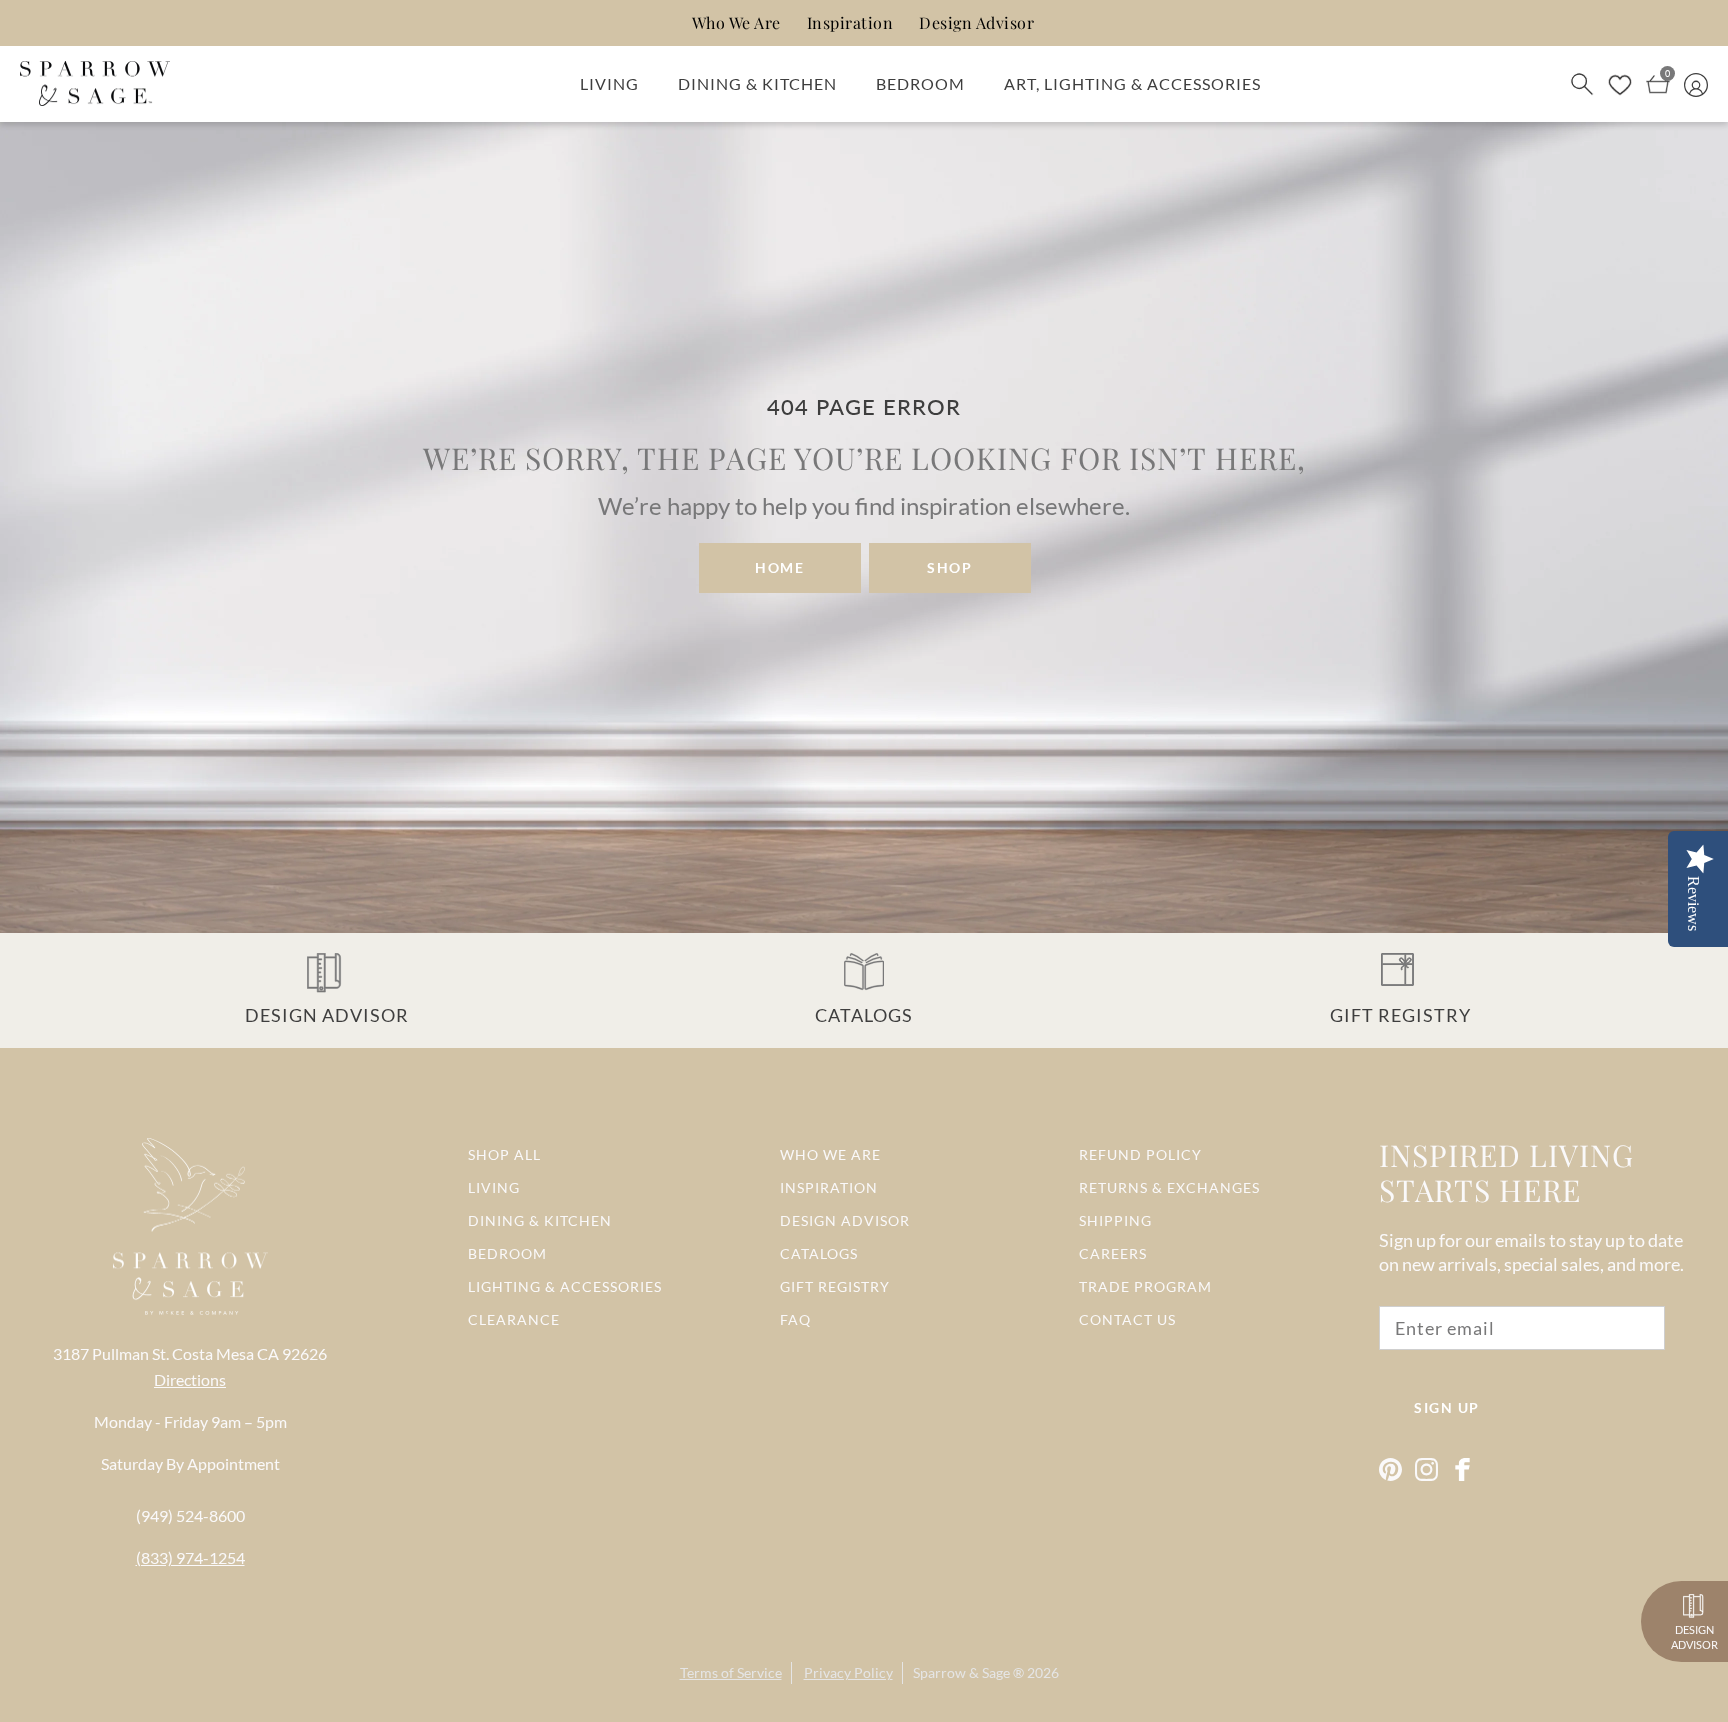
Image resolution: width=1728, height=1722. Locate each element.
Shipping (1115, 1220)
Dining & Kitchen (757, 83)
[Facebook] (1462, 1469)
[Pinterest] (1390, 1469)
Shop (949, 567)
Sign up (1447, 1407)
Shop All (504, 1154)
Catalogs (819, 1253)
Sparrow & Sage (961, 1672)
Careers (1113, 1253)
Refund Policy (1140, 1154)
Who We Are (736, 22)
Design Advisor (976, 22)
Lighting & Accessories (565, 1286)
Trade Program (1145, 1286)
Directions (190, 1379)
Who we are (830, 1154)
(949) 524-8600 (190, 1515)
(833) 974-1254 (190, 1557)
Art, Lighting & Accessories (1132, 83)
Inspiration (850, 22)
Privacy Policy (848, 1672)
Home (779, 567)
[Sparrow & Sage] (95, 84)
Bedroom (920, 83)
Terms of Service (731, 1672)
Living (609, 83)
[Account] (1696, 83)
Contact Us (1127, 1319)
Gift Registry (835, 1286)
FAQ (795, 1319)
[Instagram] (1426, 1469)
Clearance (514, 1319)
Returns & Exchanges (1169, 1187)
